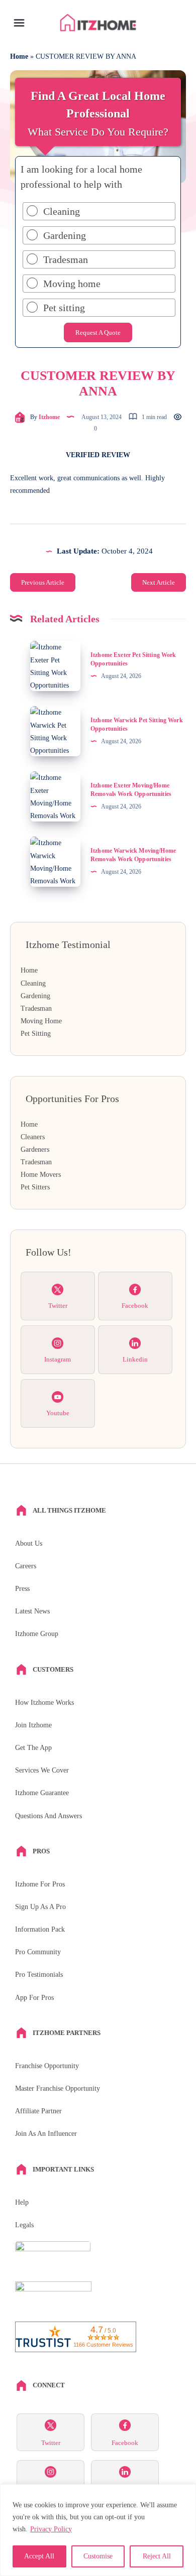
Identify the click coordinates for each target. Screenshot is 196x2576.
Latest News (32, 1611)
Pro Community (38, 1952)
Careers (26, 1566)
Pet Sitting (36, 1034)
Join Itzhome (33, 1725)
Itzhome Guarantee (42, 1793)
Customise (98, 2556)
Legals (24, 2225)
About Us (29, 1543)
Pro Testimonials (39, 1975)
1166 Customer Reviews (103, 2345)
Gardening (35, 996)
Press (22, 1589)
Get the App (33, 1748)
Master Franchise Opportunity (58, 2088)
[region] (98, 2530)
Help (22, 2202)
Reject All (157, 2556)
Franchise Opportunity (47, 2066)
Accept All (39, 2556)
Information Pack (40, 1929)
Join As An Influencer (46, 2134)
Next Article (159, 582)
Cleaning (33, 983)
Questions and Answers (48, 1816)
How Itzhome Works (44, 1703)
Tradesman (36, 1008)
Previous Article (43, 582)
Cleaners (33, 1137)
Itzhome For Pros (40, 1884)
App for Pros (34, 1998)
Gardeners (35, 1149)
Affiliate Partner (38, 2111)
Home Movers (41, 1175)
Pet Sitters (35, 1187)
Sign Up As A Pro (40, 1907)
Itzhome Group (37, 1634)
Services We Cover (42, 1770)
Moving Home (41, 1021)
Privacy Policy (51, 2529)
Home (19, 56)
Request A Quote (98, 332)
